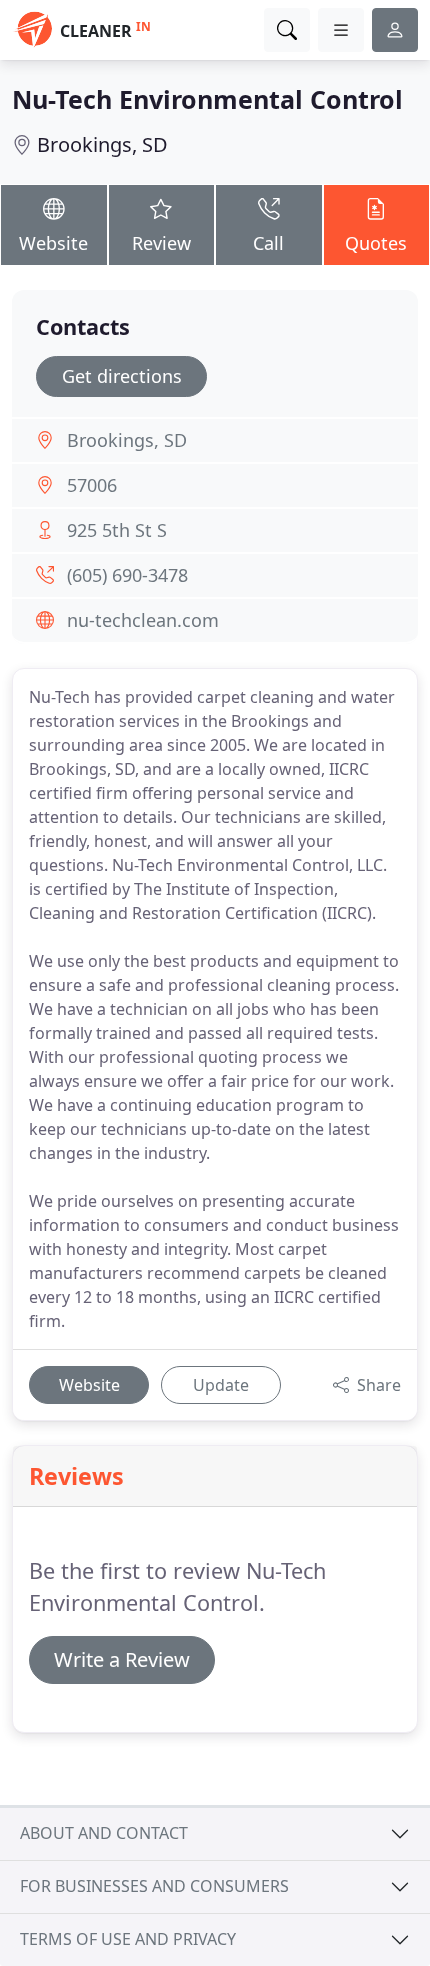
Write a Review (122, 1659)
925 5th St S (117, 530)
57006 (92, 485)
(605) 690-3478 (127, 575)
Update (221, 1385)
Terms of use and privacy (128, 1939)
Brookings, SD (102, 144)
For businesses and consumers (154, 1886)
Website (53, 243)
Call (268, 243)
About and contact (104, 1833)
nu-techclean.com (143, 620)
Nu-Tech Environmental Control (207, 99)
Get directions (122, 376)
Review (161, 243)
